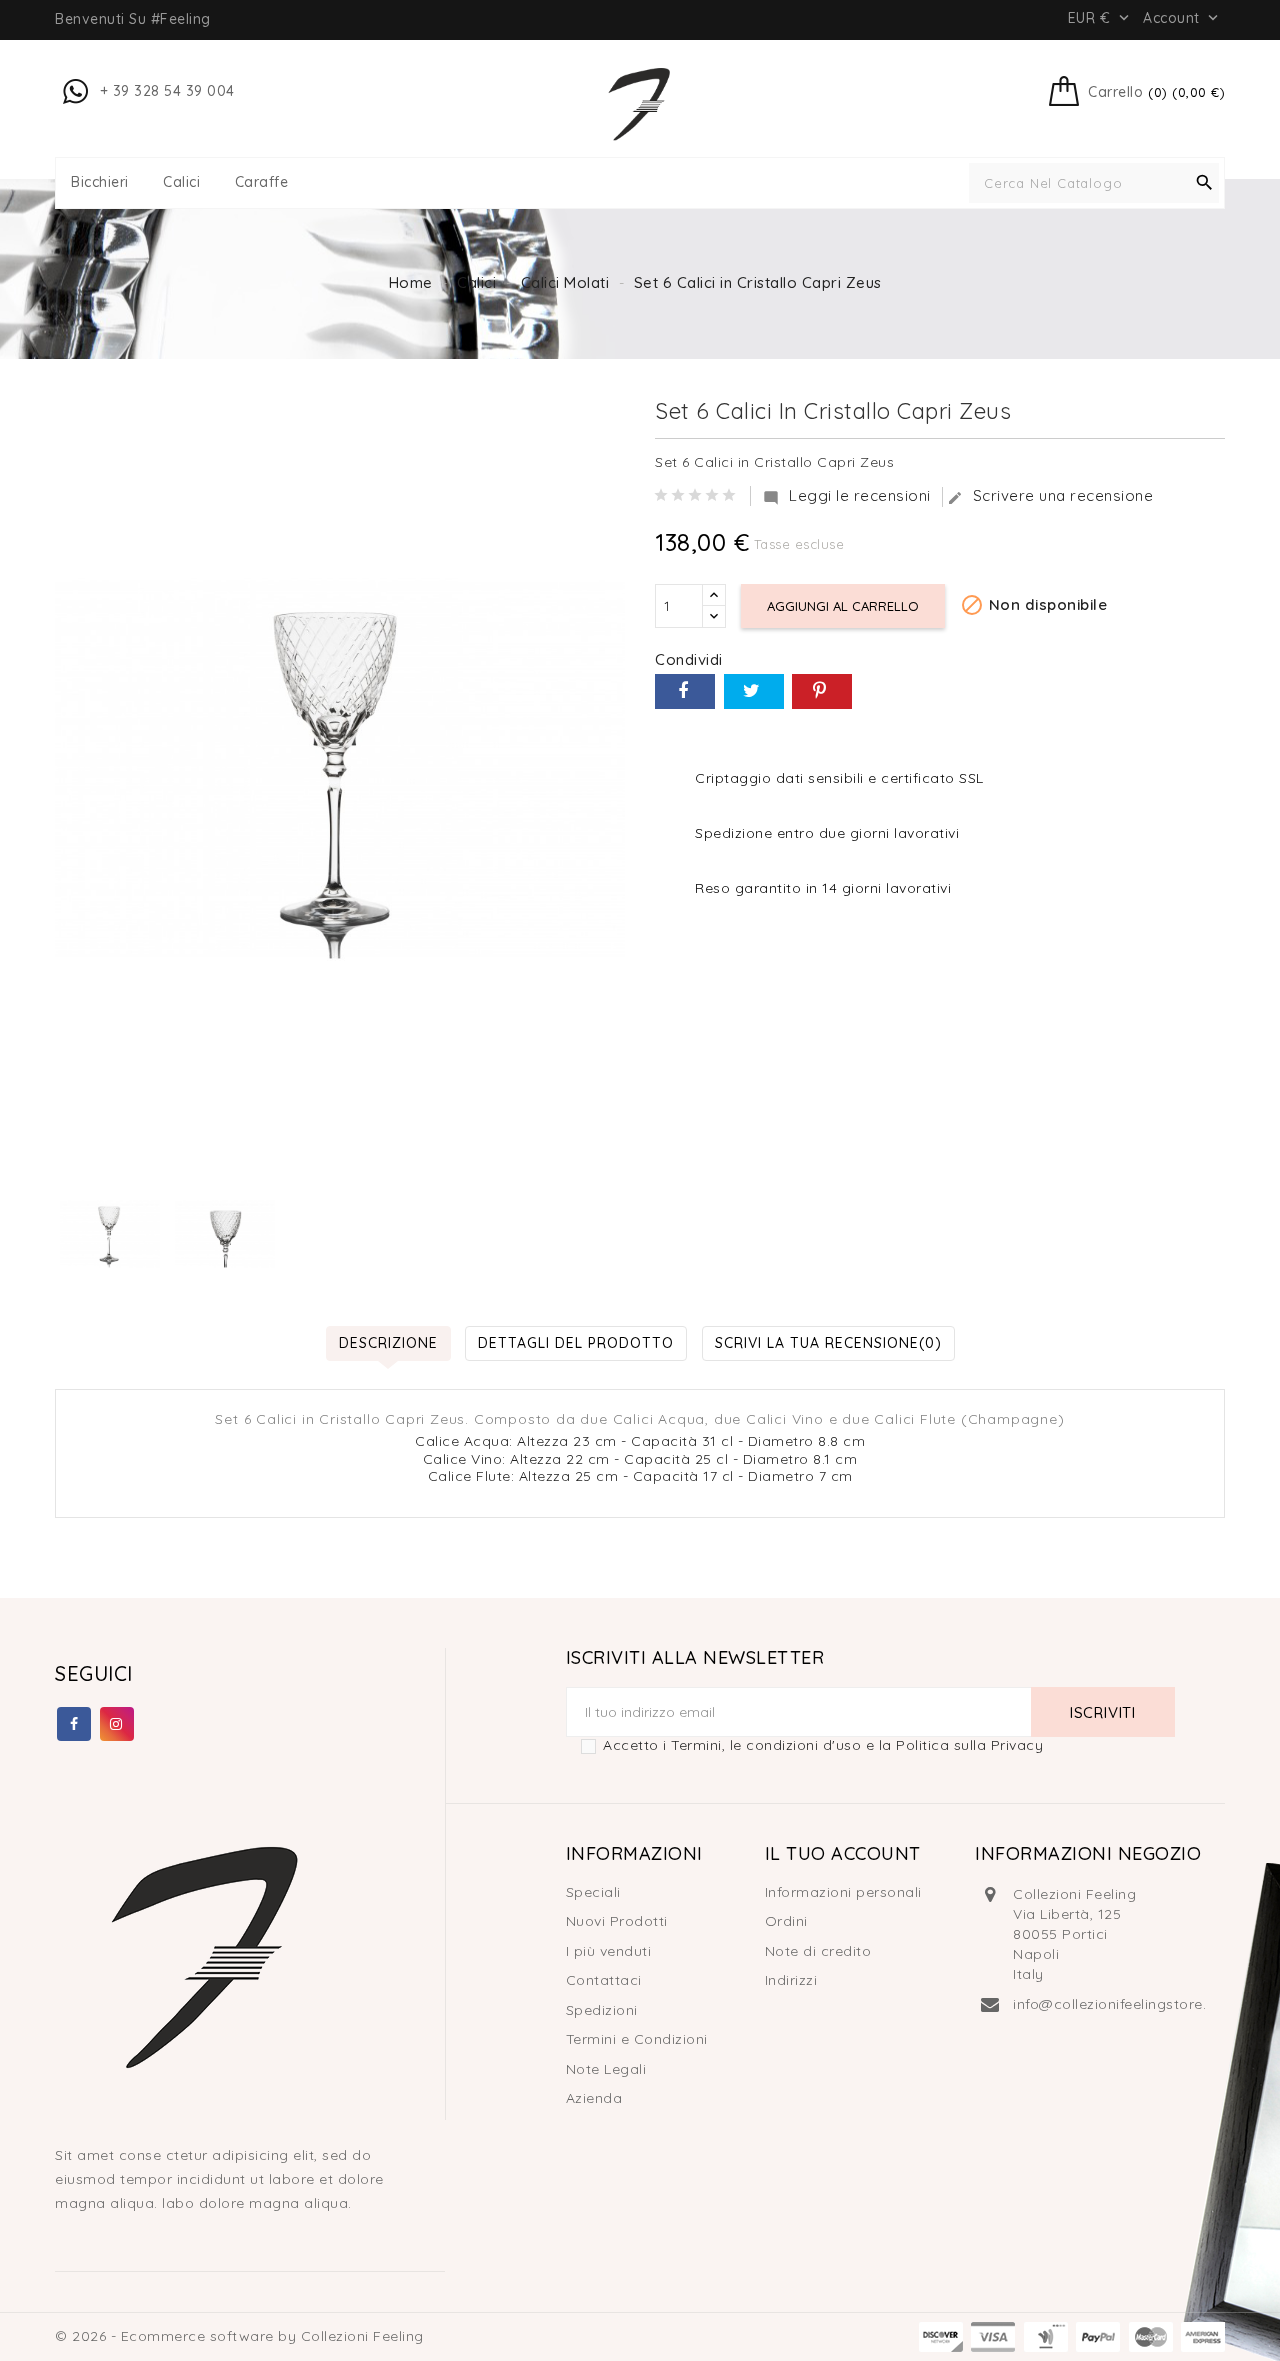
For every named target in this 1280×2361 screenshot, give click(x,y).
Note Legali (606, 2069)
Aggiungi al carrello (843, 606)
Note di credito (818, 1951)
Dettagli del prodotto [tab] (576, 1343)
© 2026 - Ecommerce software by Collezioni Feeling (239, 2336)
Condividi (685, 691)
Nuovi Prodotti (617, 1921)
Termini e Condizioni (637, 2039)
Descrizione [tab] (388, 1343)
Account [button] (1182, 18)
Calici (181, 182)
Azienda (594, 2098)
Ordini (786, 1921)
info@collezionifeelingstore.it (1114, 2004)
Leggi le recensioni (847, 496)
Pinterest (822, 691)
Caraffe (262, 182)
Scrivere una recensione (1050, 496)
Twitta (754, 691)
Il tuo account (843, 1853)
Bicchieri (100, 182)
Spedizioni (602, 2010)
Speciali (593, 1892)
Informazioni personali (843, 1892)
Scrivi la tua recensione (828, 1343)
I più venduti (609, 1951)
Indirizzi (791, 1980)
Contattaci (604, 1980)
